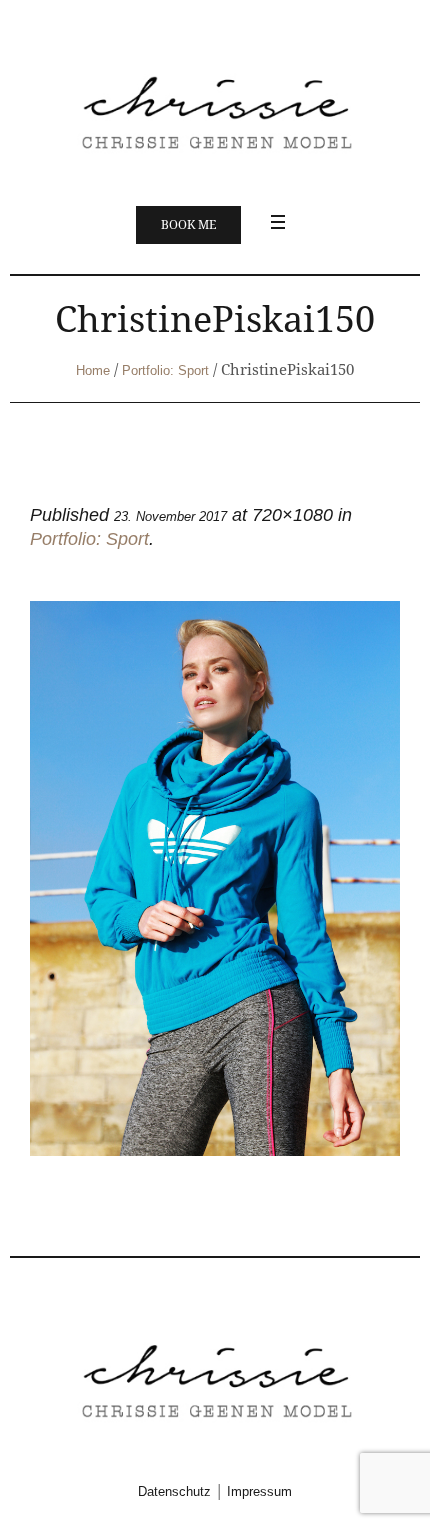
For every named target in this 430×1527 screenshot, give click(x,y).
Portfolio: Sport (165, 370)
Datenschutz (174, 1491)
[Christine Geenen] (215, 110)
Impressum (259, 1491)
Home (93, 370)
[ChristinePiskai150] (215, 878)
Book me (188, 225)
